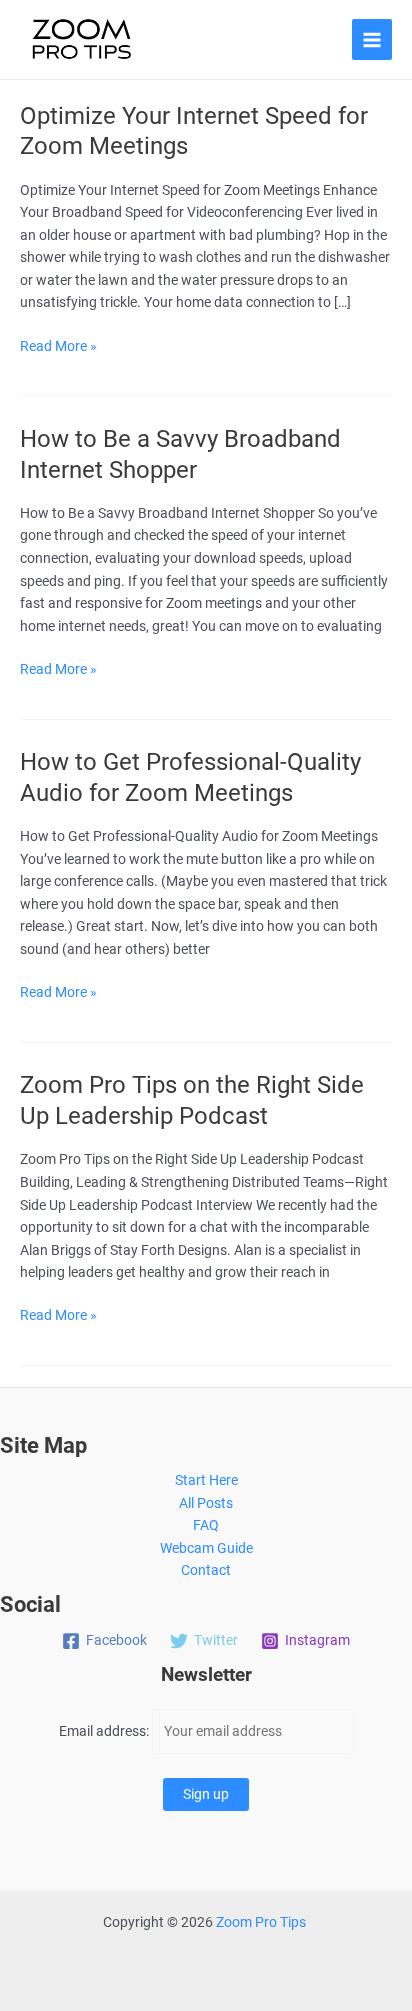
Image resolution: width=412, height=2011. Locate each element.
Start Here (206, 1480)
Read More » (58, 347)
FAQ (206, 1525)
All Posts (206, 1503)
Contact (206, 1570)
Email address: (105, 1731)
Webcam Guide (206, 1548)
